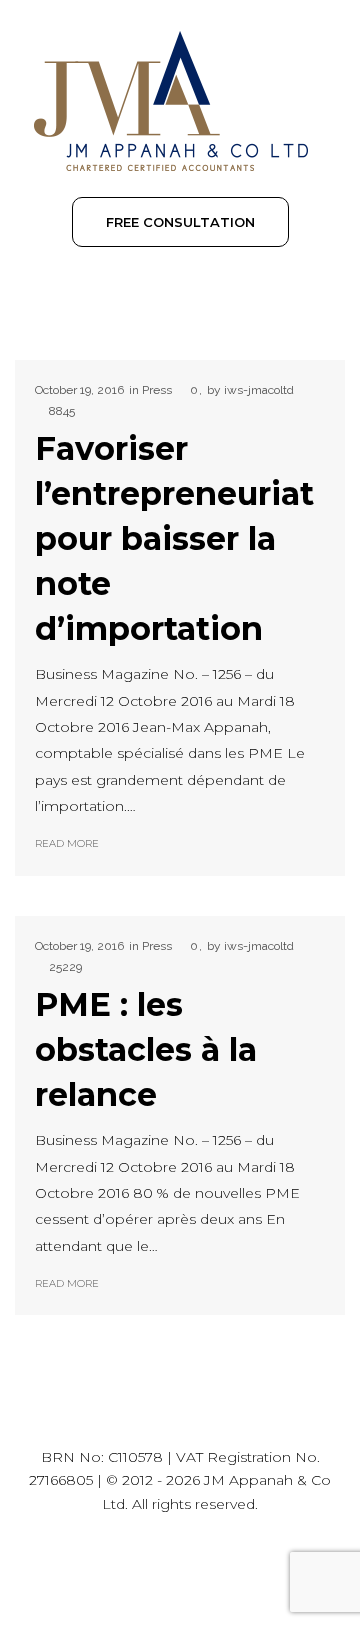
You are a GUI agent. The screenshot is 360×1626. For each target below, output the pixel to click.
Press (157, 390)
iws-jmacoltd (259, 390)
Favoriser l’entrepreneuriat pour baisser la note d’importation (174, 538)
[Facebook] (203, 1569)
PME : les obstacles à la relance (146, 1049)
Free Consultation (180, 222)
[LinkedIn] (157, 1569)
